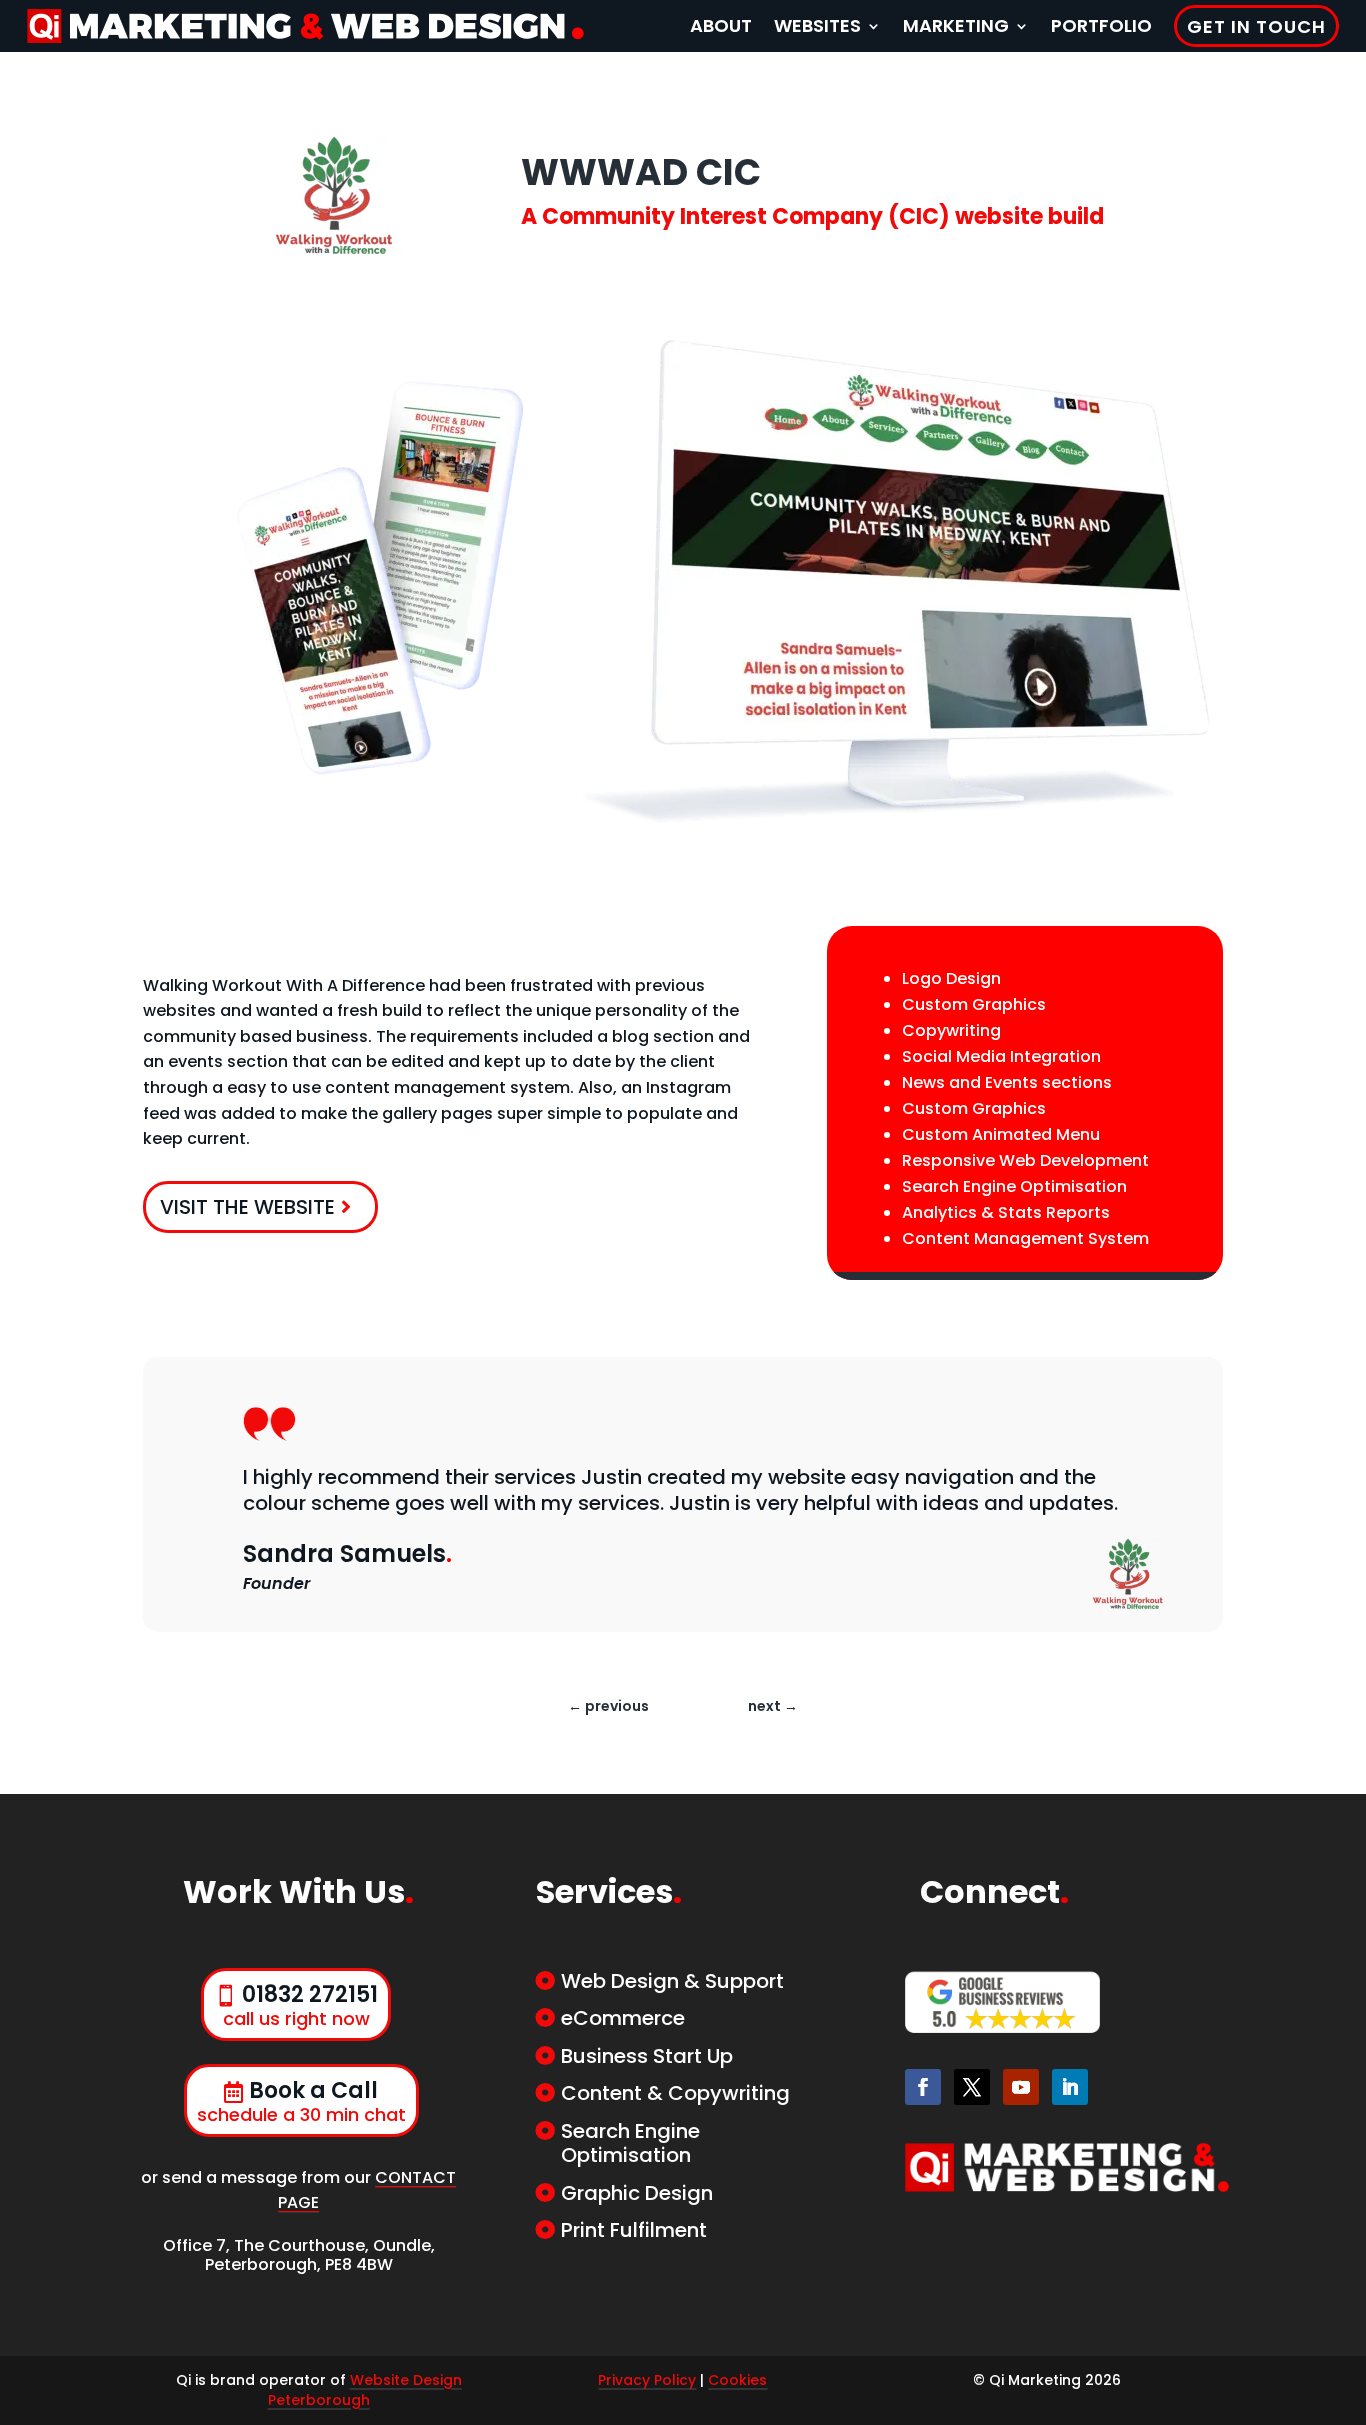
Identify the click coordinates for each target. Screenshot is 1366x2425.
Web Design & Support (672, 1981)
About (721, 25)
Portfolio (1101, 25)
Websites (817, 25)
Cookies (737, 2380)
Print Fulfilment (634, 2230)
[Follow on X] (972, 2087)
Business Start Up (647, 2056)
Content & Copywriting (675, 2093)
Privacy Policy (647, 2380)
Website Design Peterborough (365, 2390)
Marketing (956, 25)
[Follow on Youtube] (1021, 2087)
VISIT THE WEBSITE (247, 1207)
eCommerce (623, 2018)
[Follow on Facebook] (923, 2087)
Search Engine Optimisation (630, 2143)
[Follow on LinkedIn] (1070, 2087)
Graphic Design (637, 2193)
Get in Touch (1256, 26)
